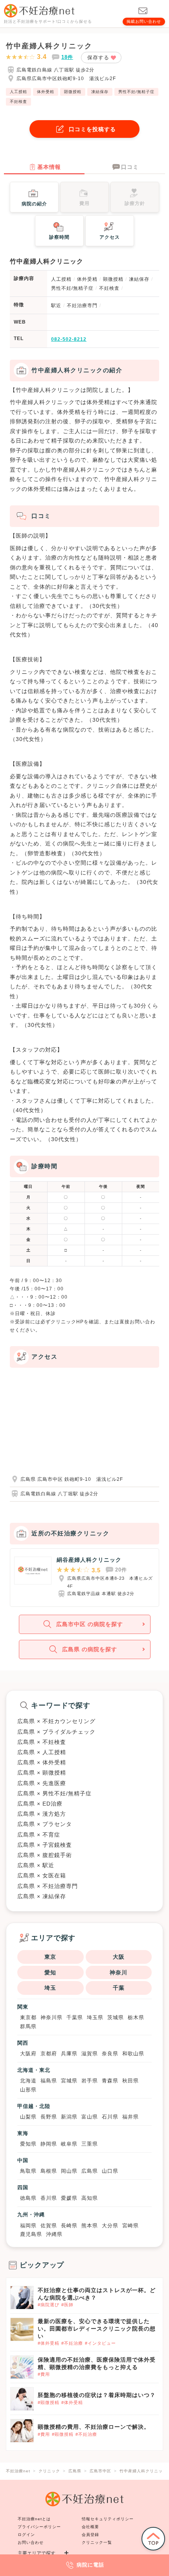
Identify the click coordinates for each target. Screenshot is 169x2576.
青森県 (110, 2081)
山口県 (110, 2171)
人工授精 (18, 92)
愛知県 (28, 2144)
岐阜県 (69, 2144)
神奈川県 (51, 2017)
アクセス (110, 237)
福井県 (130, 2117)
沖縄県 (54, 2234)
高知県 (90, 2198)
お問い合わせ (31, 2542)
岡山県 (69, 2171)
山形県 (28, 2090)
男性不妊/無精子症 (136, 92)
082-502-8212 (69, 339)
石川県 (110, 2117)
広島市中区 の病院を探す (90, 1624)
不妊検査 (18, 102)
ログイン (26, 2535)
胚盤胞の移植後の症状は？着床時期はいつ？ (97, 2395)
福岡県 (28, 2226)
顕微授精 (73, 92)
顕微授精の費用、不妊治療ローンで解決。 (94, 2427)
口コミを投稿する (92, 129)
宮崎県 (130, 2226)
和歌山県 (133, 2054)
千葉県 (75, 2017)
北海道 (28, 2081)
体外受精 (46, 92)
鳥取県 (28, 2171)
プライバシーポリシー (39, 2527)
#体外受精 (49, 2343)
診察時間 (59, 237)
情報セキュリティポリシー (108, 2519)
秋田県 (130, 2081)
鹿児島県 (31, 2234)
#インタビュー (100, 2343)
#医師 (67, 2305)
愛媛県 (69, 2198)
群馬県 (28, 2026)
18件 (67, 57)
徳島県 (28, 2198)
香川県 (49, 2198)
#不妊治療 (72, 2343)
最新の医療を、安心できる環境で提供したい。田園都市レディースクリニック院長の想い (97, 2329)
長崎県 (69, 2226)
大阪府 (28, 2054)
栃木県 (136, 2017)
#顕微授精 (49, 2402)
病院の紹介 (34, 204)
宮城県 (69, 2081)
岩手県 (90, 2081)
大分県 (110, 2226)
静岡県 (49, 2144)
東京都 (28, 2017)
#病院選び (49, 2305)
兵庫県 (69, 2054)
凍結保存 (100, 92)
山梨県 (28, 2117)
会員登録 (90, 2535)
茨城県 (116, 2017)
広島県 (90, 2171)
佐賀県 (49, 2226)
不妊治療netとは (34, 2519)
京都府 (49, 2054)
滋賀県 (90, 2054)
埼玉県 (95, 2017)
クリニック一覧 (97, 2542)
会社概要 (90, 2527)
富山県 (90, 2117)
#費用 (44, 2374)
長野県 (49, 2117)
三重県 (90, 2144)
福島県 (49, 2081)
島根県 (49, 2171)
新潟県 (69, 2117)
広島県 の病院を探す (90, 1649)
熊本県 (90, 2226)
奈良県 (110, 2054)
